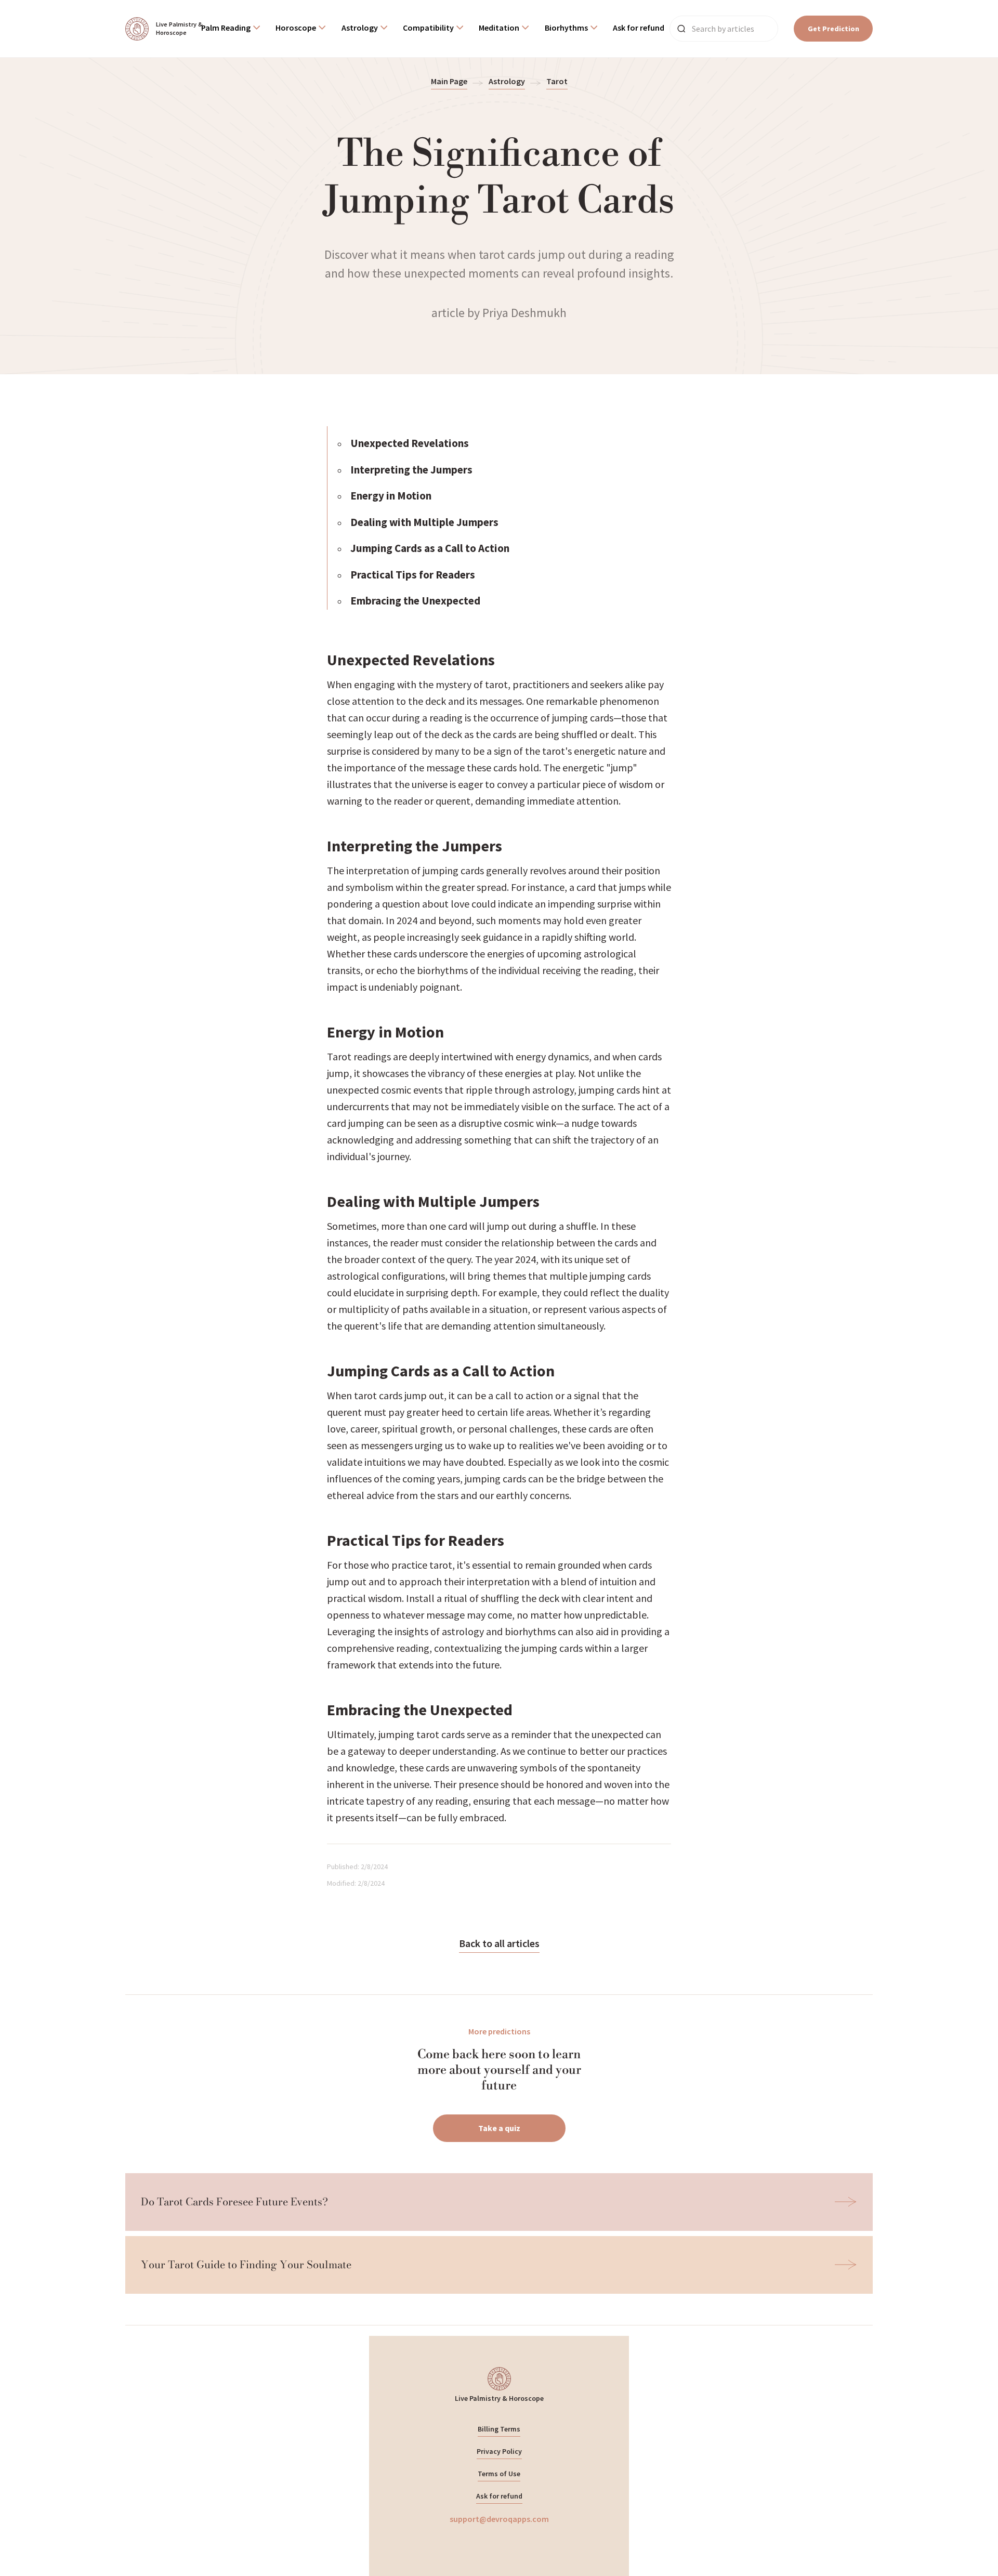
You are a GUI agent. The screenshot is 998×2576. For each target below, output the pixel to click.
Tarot (557, 81)
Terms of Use (499, 2474)
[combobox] (231, 29)
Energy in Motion (391, 496)
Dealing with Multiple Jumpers (424, 522)
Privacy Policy (499, 2451)
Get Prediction (833, 29)
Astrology (507, 81)
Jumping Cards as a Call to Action (430, 548)
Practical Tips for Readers (413, 575)
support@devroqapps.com (499, 2519)
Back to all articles (499, 1943)
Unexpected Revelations (410, 443)
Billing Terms (499, 2429)
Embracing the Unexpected (415, 601)
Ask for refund (499, 2496)
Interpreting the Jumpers (411, 470)
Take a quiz (499, 2128)
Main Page (449, 81)
